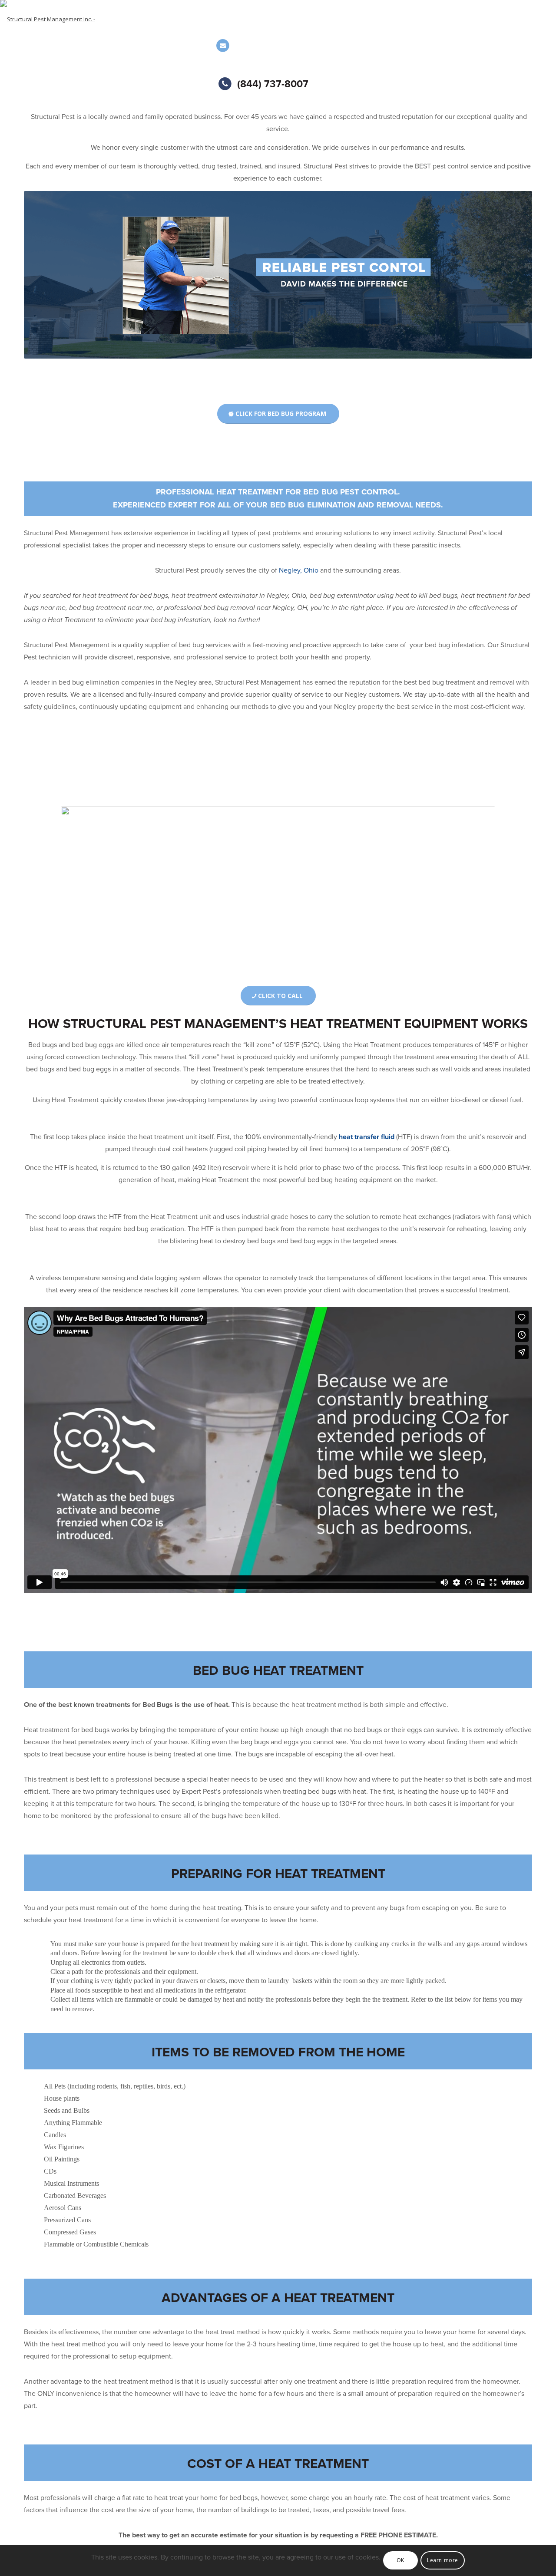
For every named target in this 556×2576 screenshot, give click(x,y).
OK (400, 2560)
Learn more (443, 2560)
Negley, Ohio (299, 570)
